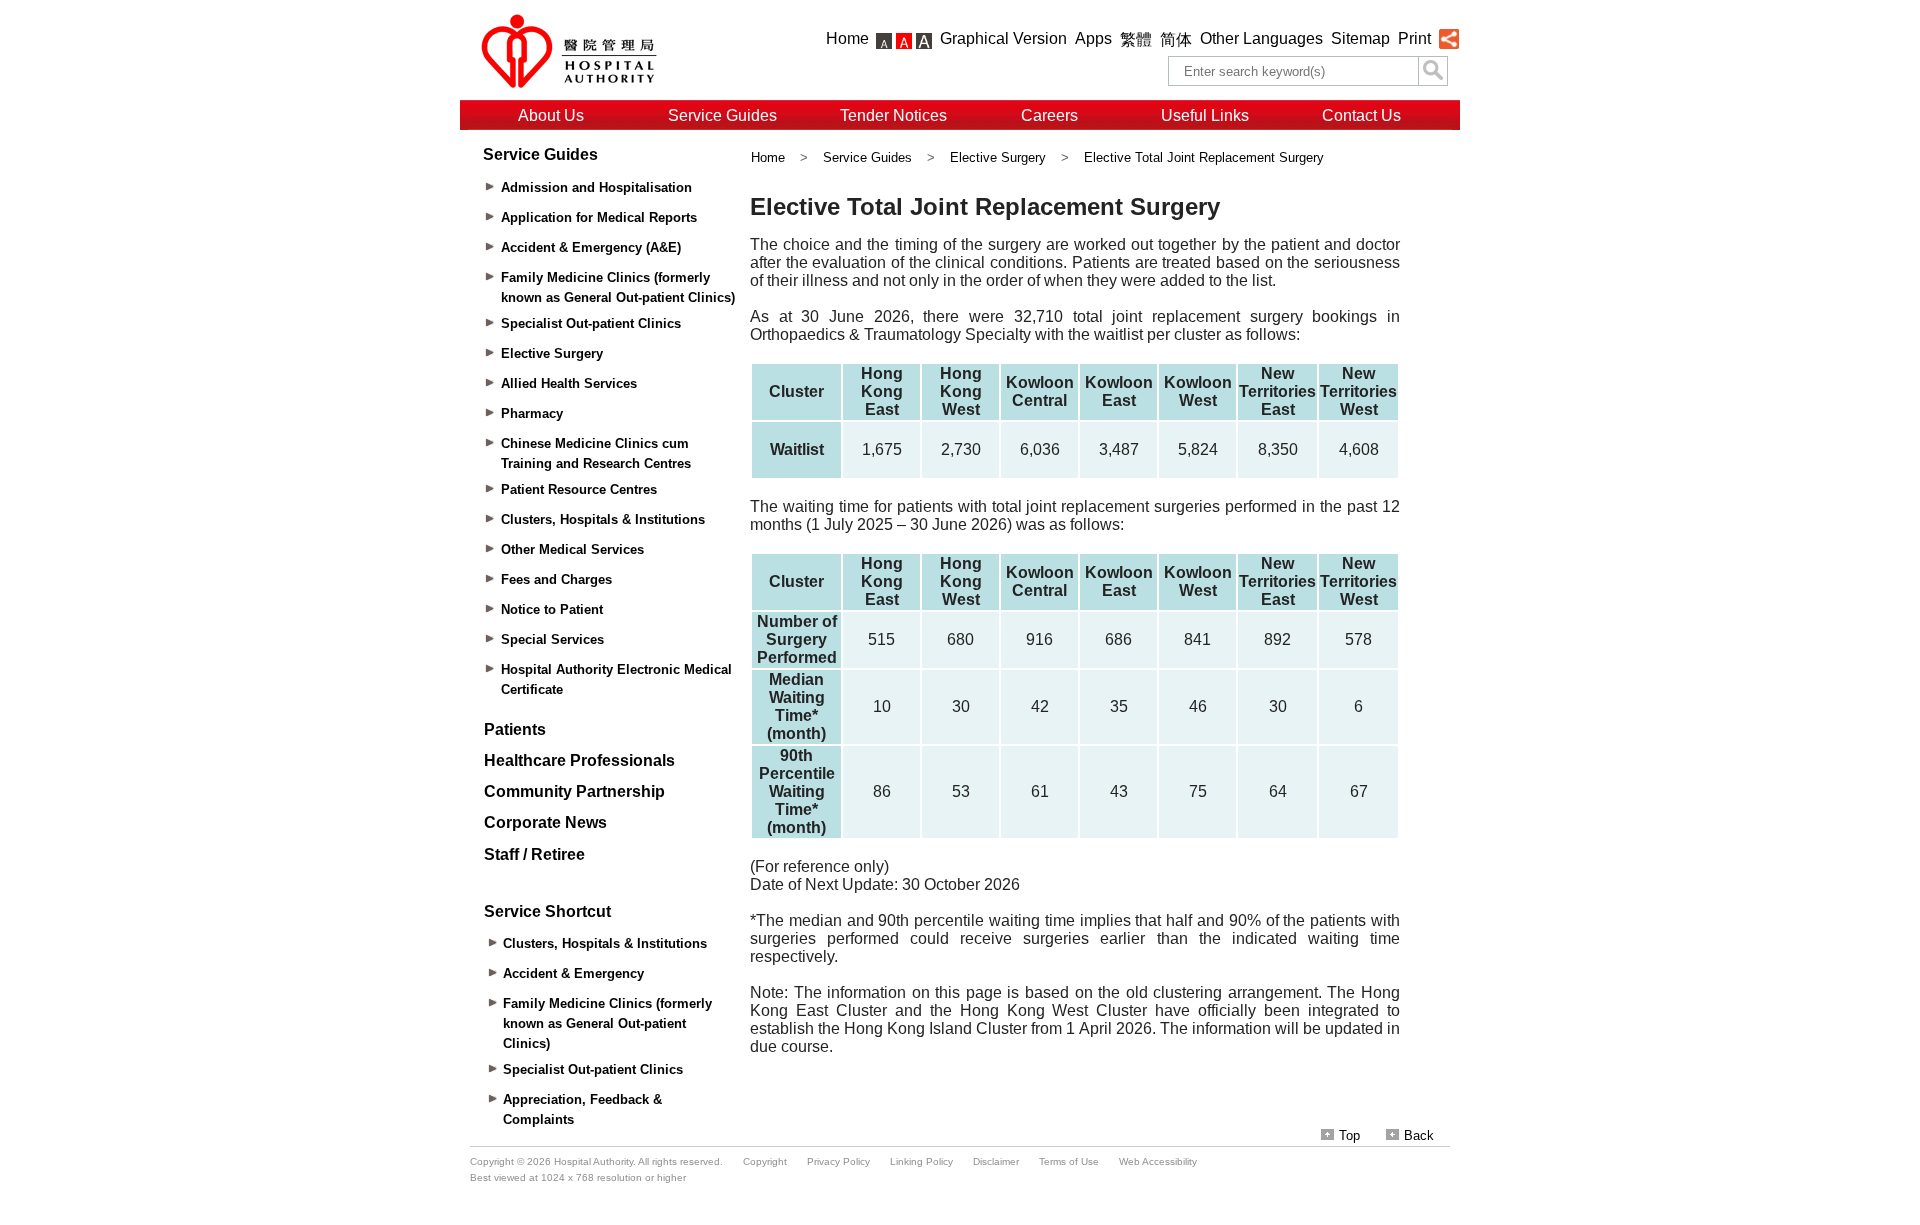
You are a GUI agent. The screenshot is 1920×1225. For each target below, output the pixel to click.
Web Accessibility (1158, 1161)
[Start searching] (1433, 71)
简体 (1176, 39)
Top (1349, 1135)
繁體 (1136, 39)
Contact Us (1361, 115)
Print (1414, 38)
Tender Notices (893, 115)
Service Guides (722, 115)
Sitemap (1360, 38)
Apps (1093, 38)
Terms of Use (1069, 1161)
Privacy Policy (838, 1161)
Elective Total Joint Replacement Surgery (1204, 157)
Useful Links (1205, 115)
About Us (551, 115)
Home (847, 38)
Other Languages (1261, 38)
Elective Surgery (998, 157)
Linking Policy (921, 1161)
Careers (1049, 115)
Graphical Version (1003, 38)
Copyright (765, 1161)
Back (1419, 1135)
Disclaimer (996, 1161)
